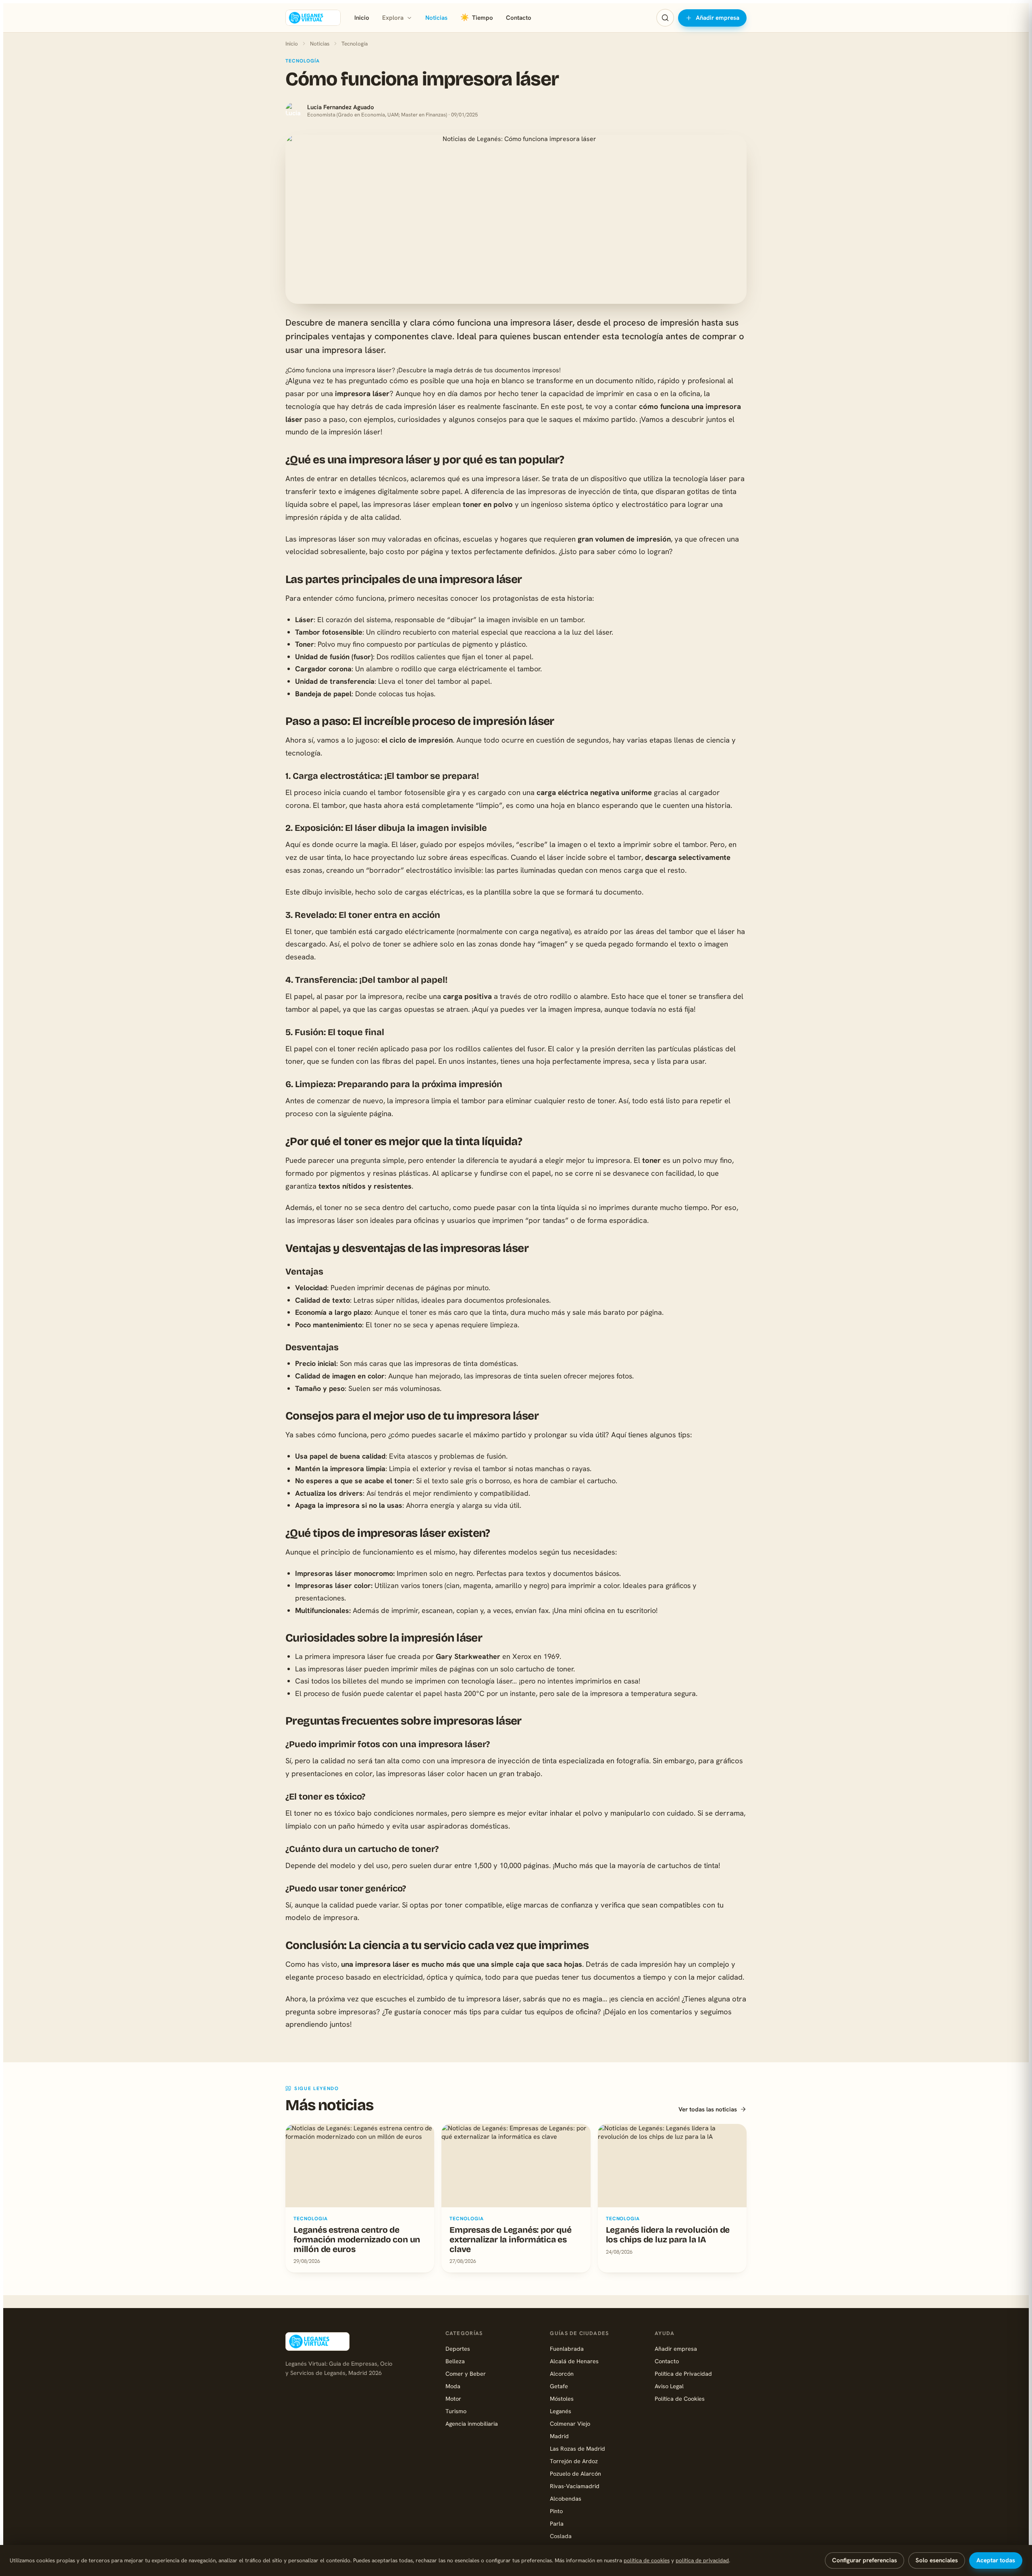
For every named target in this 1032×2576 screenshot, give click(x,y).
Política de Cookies (680, 2399)
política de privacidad (702, 2560)
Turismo (456, 2411)
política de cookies (647, 2560)
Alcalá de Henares (574, 2361)
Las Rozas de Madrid (577, 2448)
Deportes (458, 2349)
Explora (393, 18)
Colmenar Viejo (570, 2423)
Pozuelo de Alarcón (575, 2473)
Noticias (436, 18)
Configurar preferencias (865, 2560)
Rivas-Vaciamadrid (575, 2486)
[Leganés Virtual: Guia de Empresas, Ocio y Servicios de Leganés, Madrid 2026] (313, 18)
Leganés (561, 2411)
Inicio (362, 18)
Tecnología (355, 44)
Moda (453, 2386)
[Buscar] (665, 18)
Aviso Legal (669, 2386)
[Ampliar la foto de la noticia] (516, 219)
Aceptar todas (996, 2560)
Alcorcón (562, 2374)
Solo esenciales (937, 2560)
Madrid (559, 2436)
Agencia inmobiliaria (472, 2423)
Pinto (556, 2511)
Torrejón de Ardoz (574, 2461)
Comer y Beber (466, 2374)
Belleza (455, 2361)
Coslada (561, 2536)
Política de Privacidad (683, 2374)
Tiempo (477, 18)
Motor (453, 2399)
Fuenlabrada (567, 2349)
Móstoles (562, 2399)
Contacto (519, 18)
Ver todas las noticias (708, 2109)
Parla (557, 2523)
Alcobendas (566, 2498)
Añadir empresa (718, 18)
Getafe (559, 2386)
